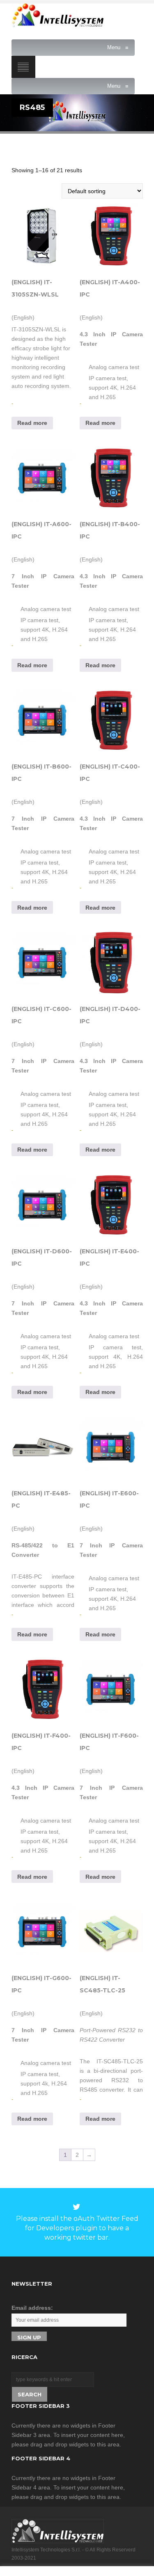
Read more (32, 423)
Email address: (32, 2308)
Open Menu (23, 67)
